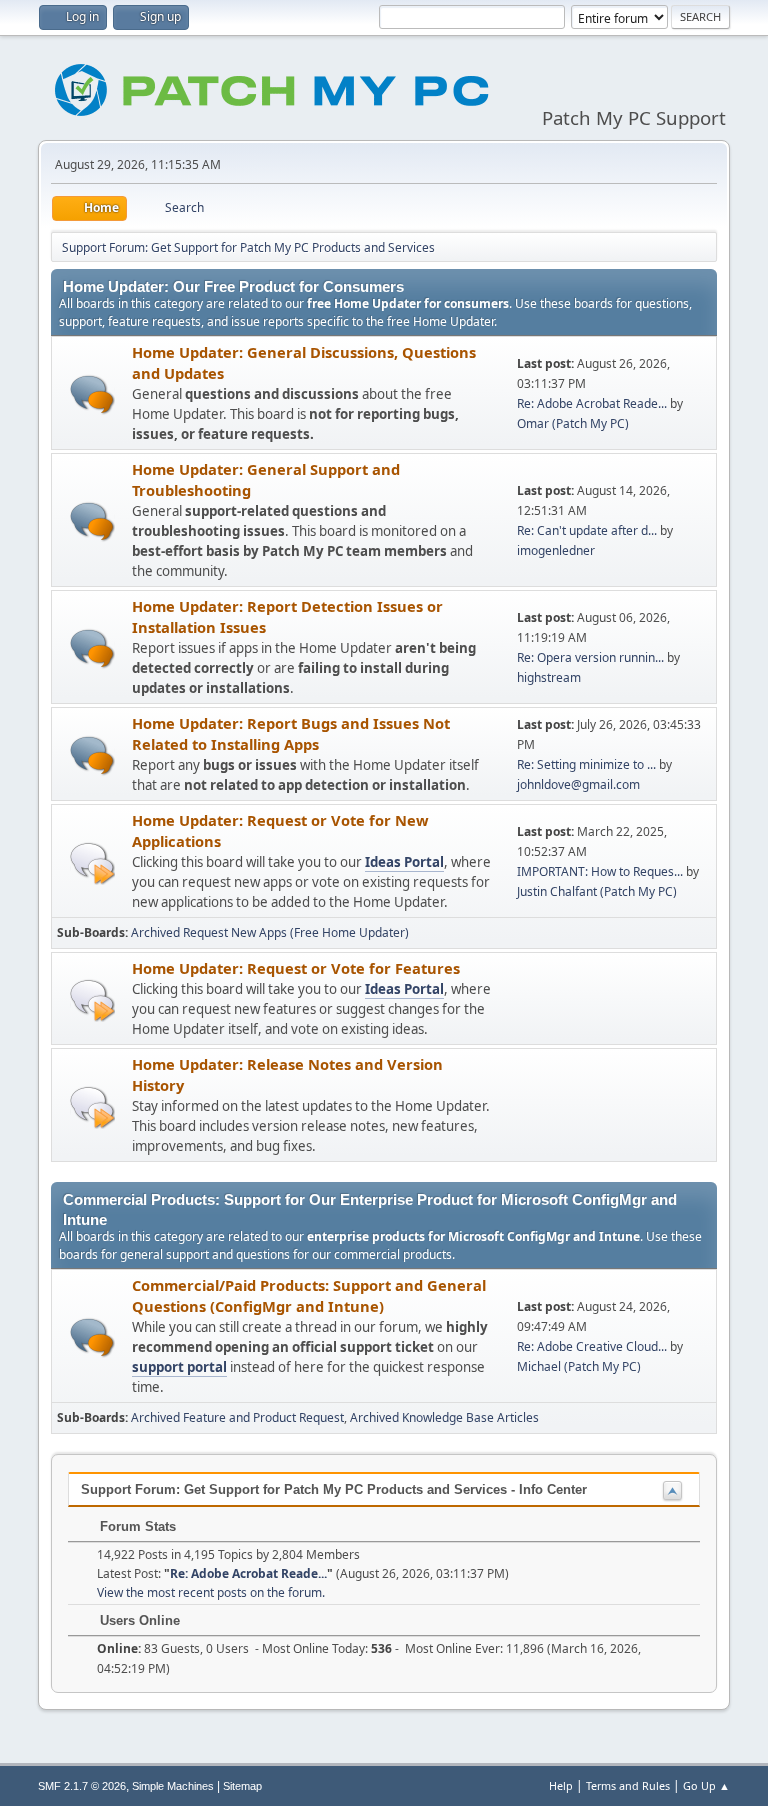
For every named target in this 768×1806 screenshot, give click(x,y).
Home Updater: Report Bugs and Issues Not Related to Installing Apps (291, 733)
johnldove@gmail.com (578, 784)
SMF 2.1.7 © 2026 (82, 1786)
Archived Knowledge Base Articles (444, 1417)
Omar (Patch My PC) (573, 423)
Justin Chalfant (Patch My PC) (597, 891)
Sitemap (242, 1786)
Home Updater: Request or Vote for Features (296, 968)
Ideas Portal (404, 862)
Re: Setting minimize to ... (586, 764)
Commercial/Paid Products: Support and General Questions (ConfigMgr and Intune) (309, 1295)
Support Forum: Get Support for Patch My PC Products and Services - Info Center (334, 1489)
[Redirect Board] (92, 862)
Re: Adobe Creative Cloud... (592, 1346)
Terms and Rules (628, 1785)
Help (561, 1785)
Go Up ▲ (706, 1785)
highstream (549, 677)
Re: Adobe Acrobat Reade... (592, 403)
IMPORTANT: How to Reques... (600, 871)
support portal (179, 1367)
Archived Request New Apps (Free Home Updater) (270, 932)
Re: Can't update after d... (587, 530)
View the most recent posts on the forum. (211, 1592)
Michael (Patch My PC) (579, 1366)
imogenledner (556, 550)
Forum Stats (136, 1526)
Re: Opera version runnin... (590, 657)
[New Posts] (92, 394)
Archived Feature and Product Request (237, 1417)
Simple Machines (173, 1786)
